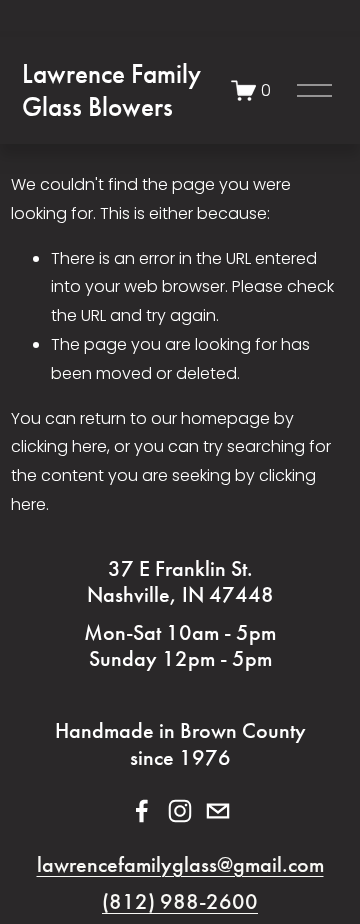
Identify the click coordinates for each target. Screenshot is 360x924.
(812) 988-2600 (180, 902)
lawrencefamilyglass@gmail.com (180, 865)
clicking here (59, 446)
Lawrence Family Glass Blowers (111, 90)
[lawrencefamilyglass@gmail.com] (218, 811)
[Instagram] (180, 811)
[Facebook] (142, 811)
